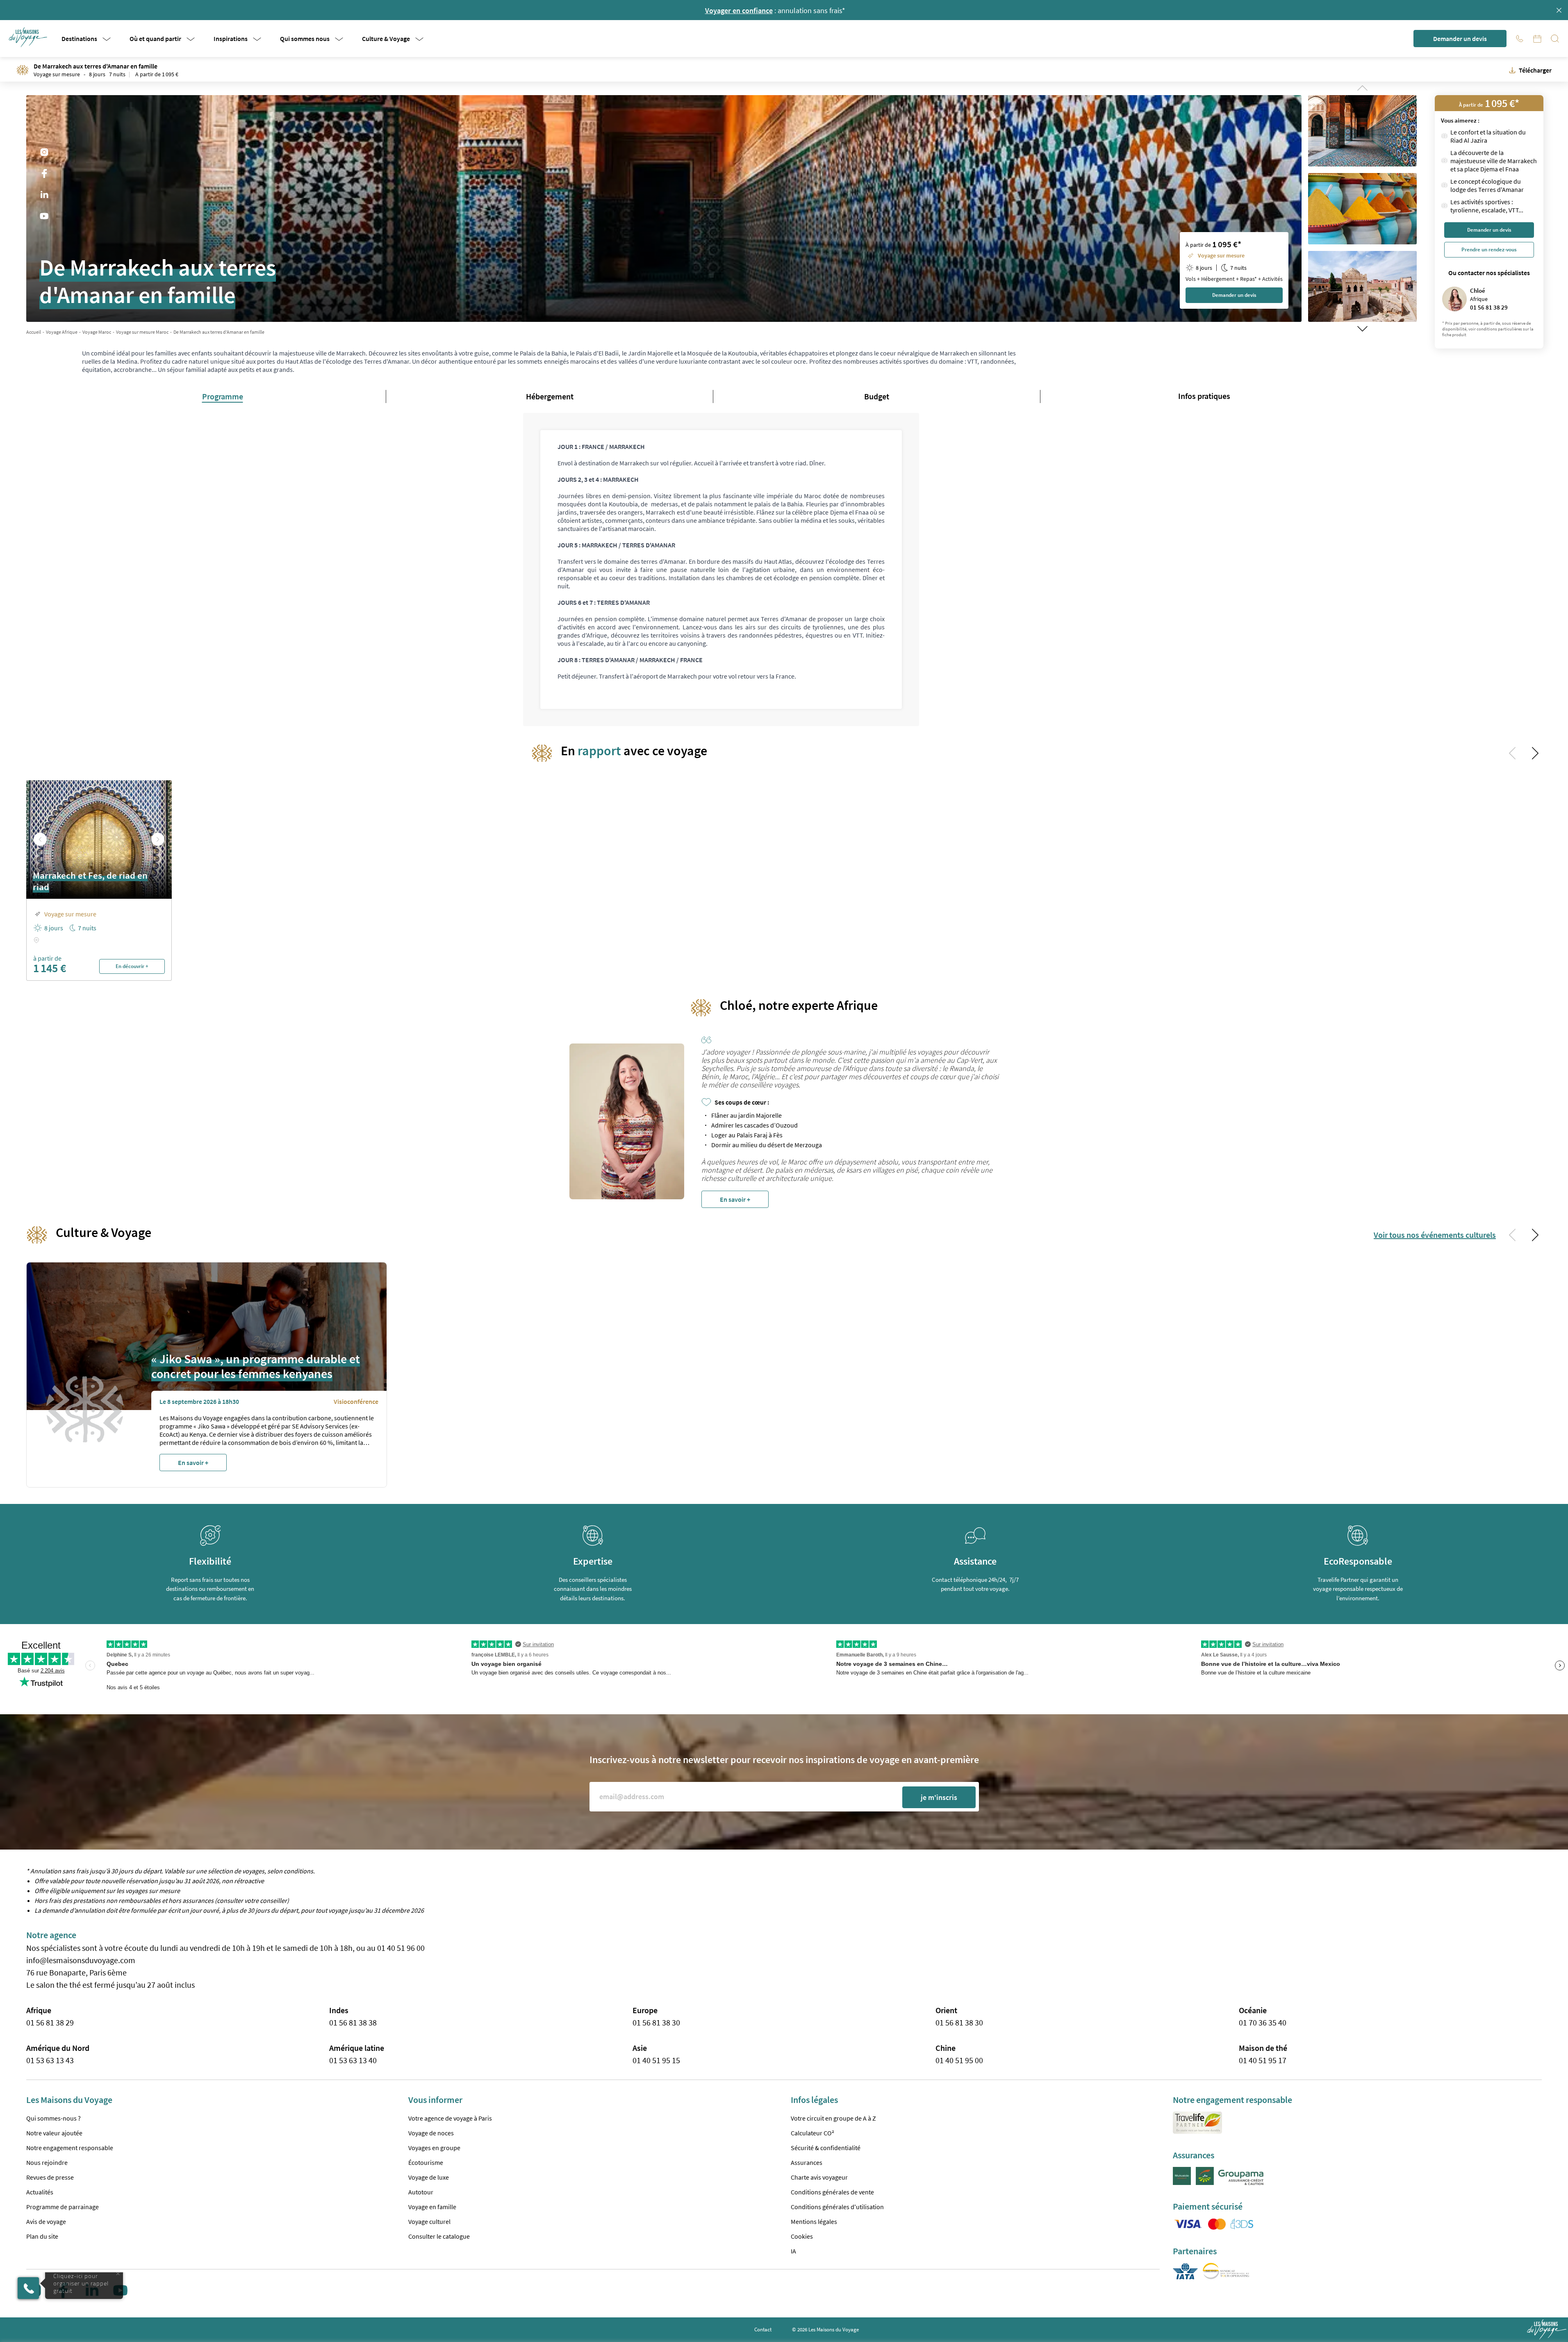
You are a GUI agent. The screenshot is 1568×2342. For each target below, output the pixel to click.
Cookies (802, 2236)
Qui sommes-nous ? (53, 2118)
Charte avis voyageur (819, 2177)
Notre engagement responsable (70, 2148)
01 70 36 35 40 (1263, 2022)
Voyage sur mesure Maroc (142, 332)
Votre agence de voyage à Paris (450, 2118)
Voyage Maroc (97, 332)
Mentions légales (814, 2221)
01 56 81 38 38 (353, 2022)
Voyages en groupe (434, 2148)
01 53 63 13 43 (50, 2060)
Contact (763, 2329)
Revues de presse (50, 2177)
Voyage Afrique (62, 332)
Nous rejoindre (47, 2162)
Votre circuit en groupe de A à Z (833, 2118)
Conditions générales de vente (832, 2192)
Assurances (807, 2162)
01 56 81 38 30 (656, 2022)
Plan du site (42, 2236)
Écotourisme (426, 2162)
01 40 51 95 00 (959, 2060)
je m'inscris (939, 1797)
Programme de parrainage (63, 2207)
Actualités (40, 2192)
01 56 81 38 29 (50, 2022)
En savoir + (735, 1199)
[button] (29, 37)
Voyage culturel (429, 2221)
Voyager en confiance (739, 10)
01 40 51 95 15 (656, 2060)
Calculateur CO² (812, 2133)
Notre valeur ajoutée (54, 2133)
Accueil (34, 332)
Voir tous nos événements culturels (1435, 1235)
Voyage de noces (431, 2133)
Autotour (421, 2192)
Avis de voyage (46, 2221)
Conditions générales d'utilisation (837, 2207)
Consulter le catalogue (439, 2236)
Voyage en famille (432, 2207)
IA (793, 2251)
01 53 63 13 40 (353, 2060)
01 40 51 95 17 (1263, 2060)
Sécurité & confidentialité (826, 2148)
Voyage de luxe (429, 2177)
